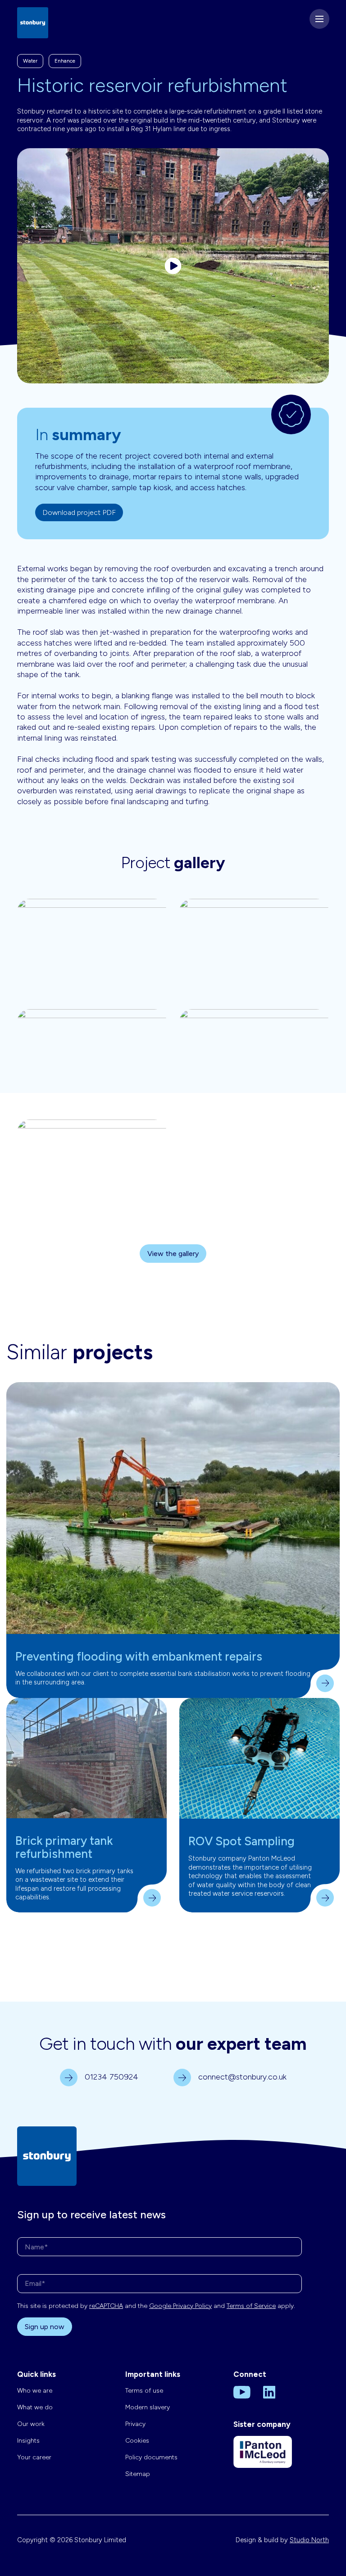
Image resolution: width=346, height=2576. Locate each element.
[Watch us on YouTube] (242, 2392)
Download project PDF (79, 512)
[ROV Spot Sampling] (259, 1759)
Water (30, 61)
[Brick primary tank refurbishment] (86, 1758)
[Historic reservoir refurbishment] (173, 266)
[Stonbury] (33, 22)
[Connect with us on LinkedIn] (269, 2392)
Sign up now (45, 2327)
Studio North (309, 2540)
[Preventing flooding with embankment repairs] (173, 1508)
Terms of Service (251, 2306)
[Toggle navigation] (319, 19)
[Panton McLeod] (263, 2458)
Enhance (65, 61)
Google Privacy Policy (180, 2306)
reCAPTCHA (106, 2306)
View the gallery (173, 1254)
